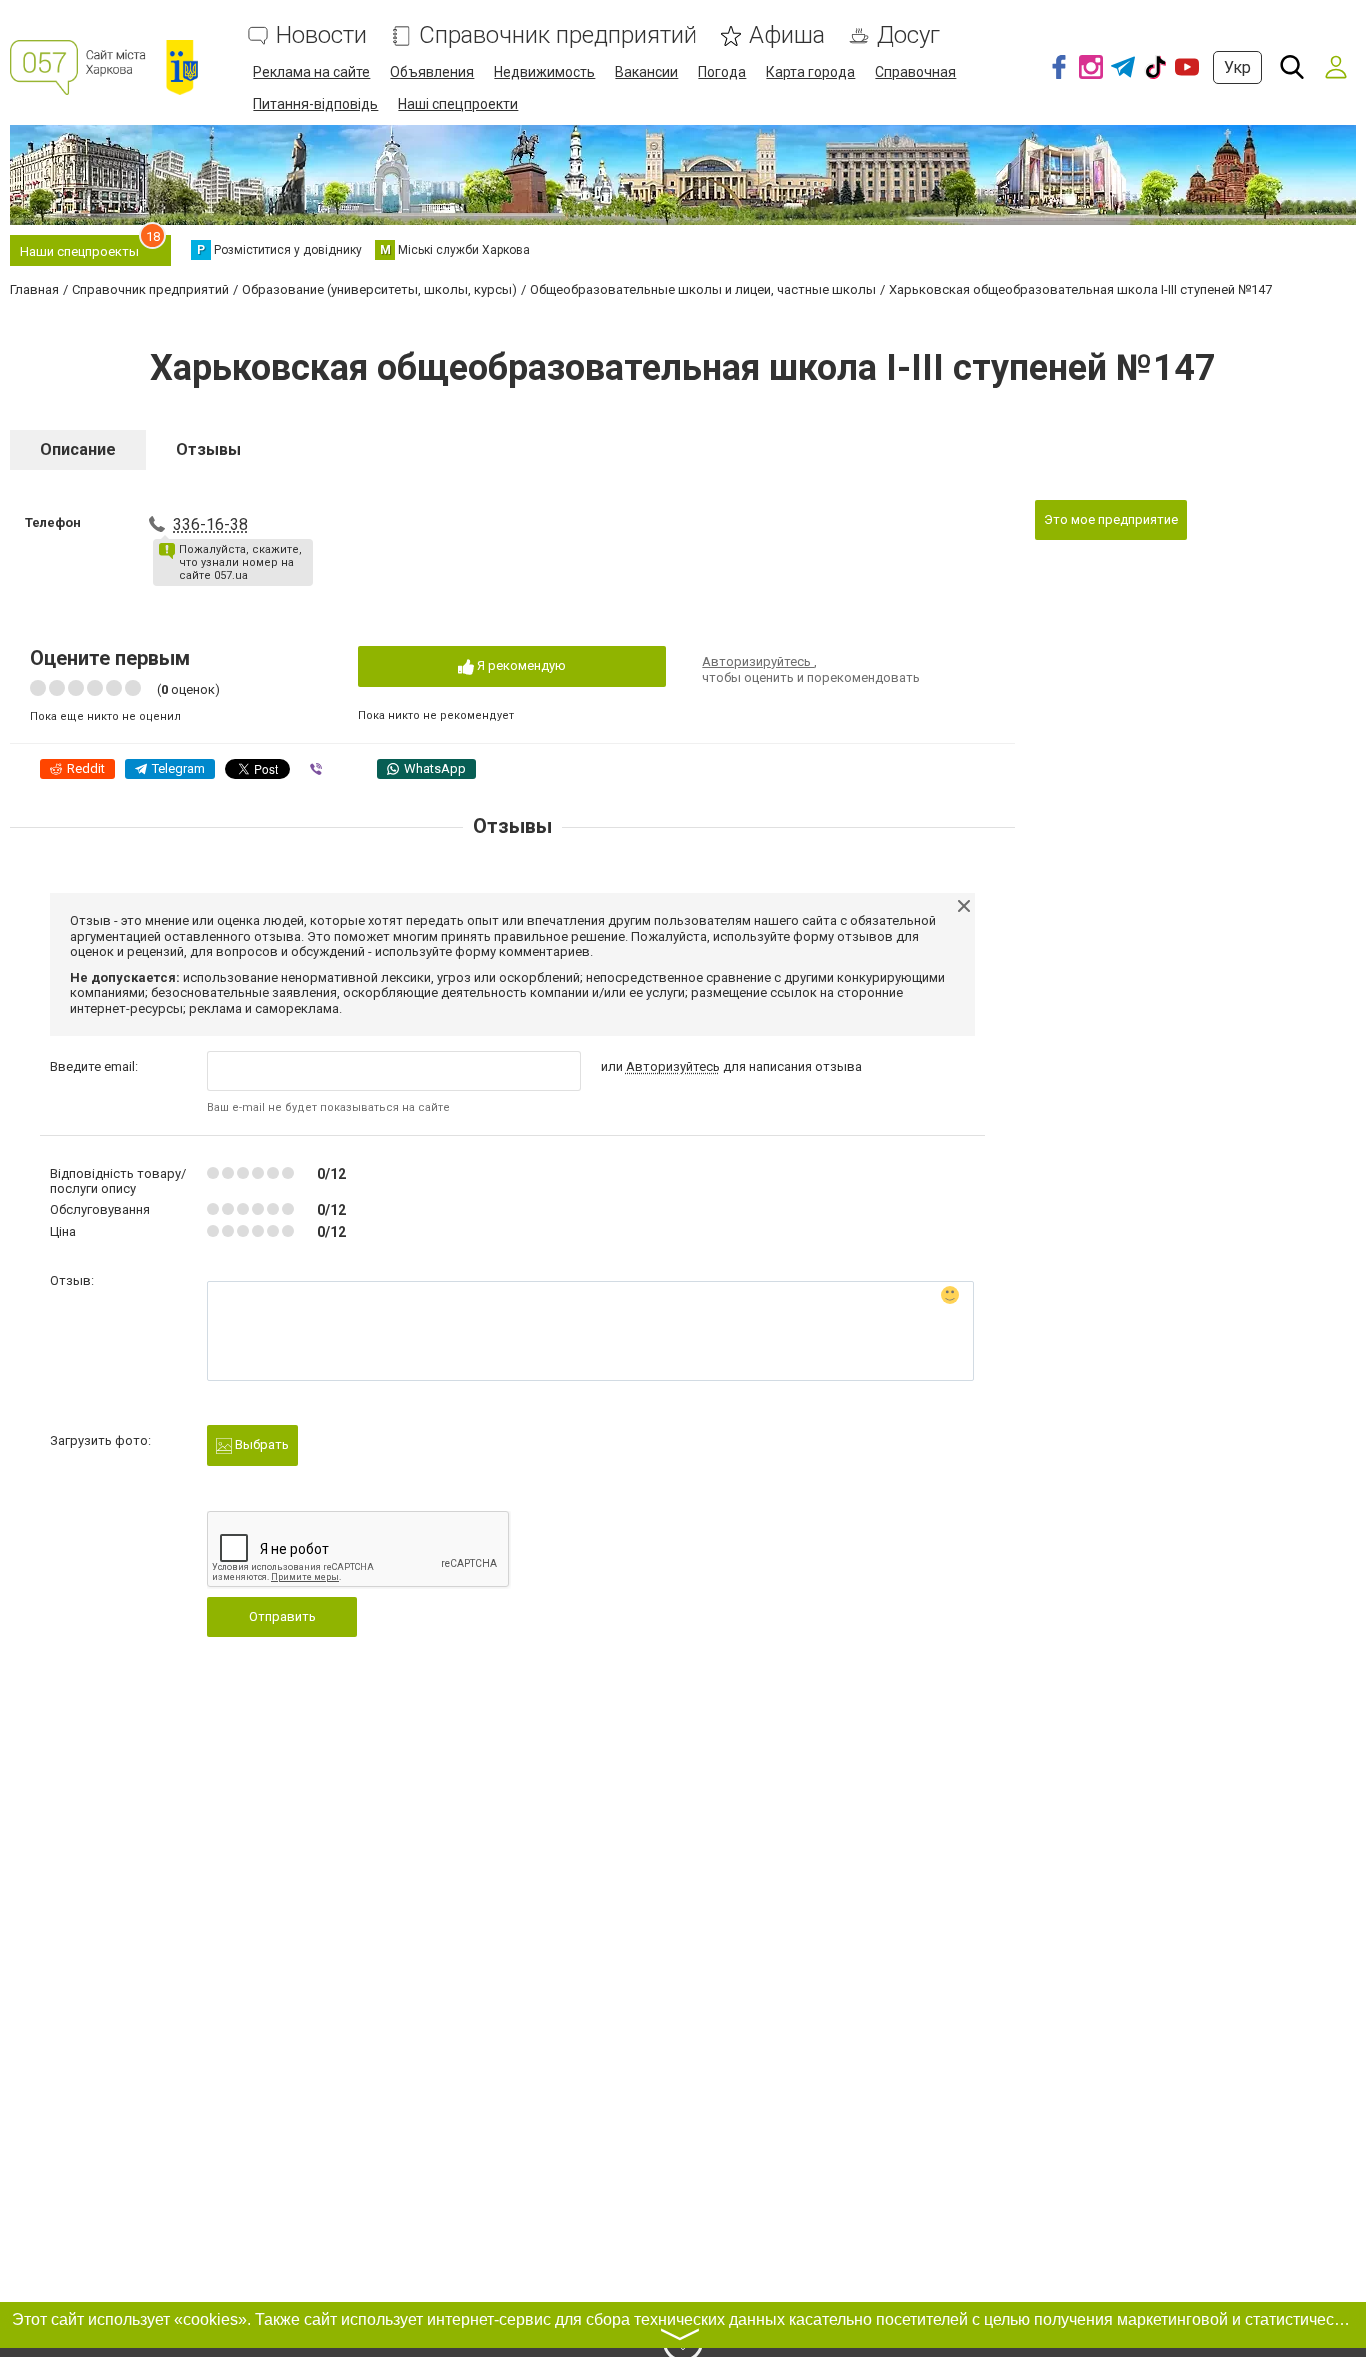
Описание (78, 449)
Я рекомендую (520, 665)
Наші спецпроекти (458, 104)
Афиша (787, 35)
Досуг (908, 35)
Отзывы (208, 449)
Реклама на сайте (311, 72)
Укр (1237, 67)
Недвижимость (544, 72)
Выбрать (260, 1444)
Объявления (432, 72)
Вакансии (646, 72)
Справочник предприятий (558, 35)
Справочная (915, 72)
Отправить (282, 1616)
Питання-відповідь (315, 104)
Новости (321, 35)
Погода (722, 72)
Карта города (810, 72)
